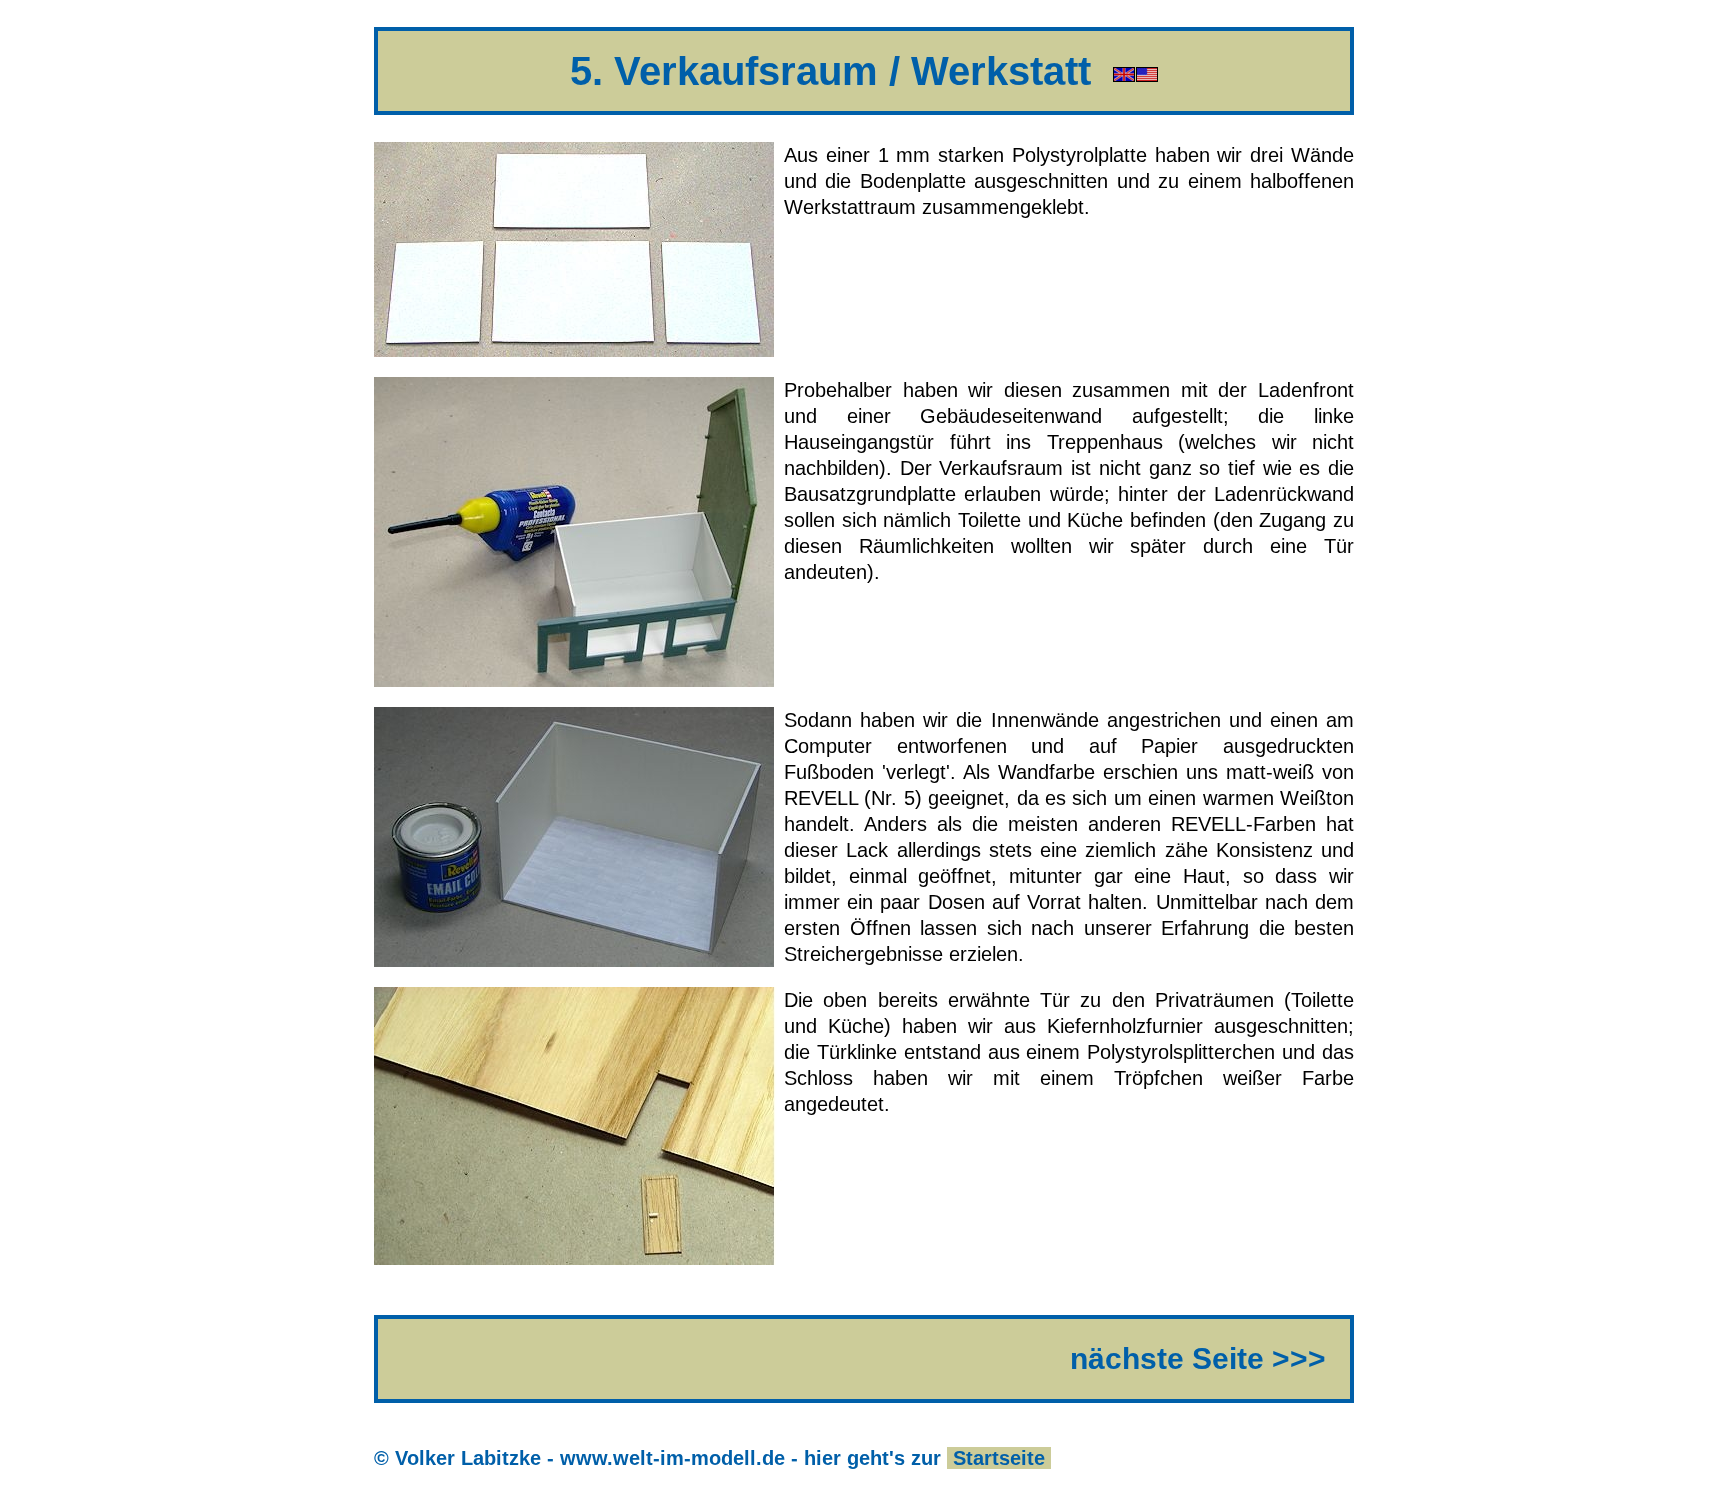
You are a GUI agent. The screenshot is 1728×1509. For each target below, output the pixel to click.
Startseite (999, 1458)
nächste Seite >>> (1198, 1358)
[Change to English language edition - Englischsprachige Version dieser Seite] (1135, 71)
